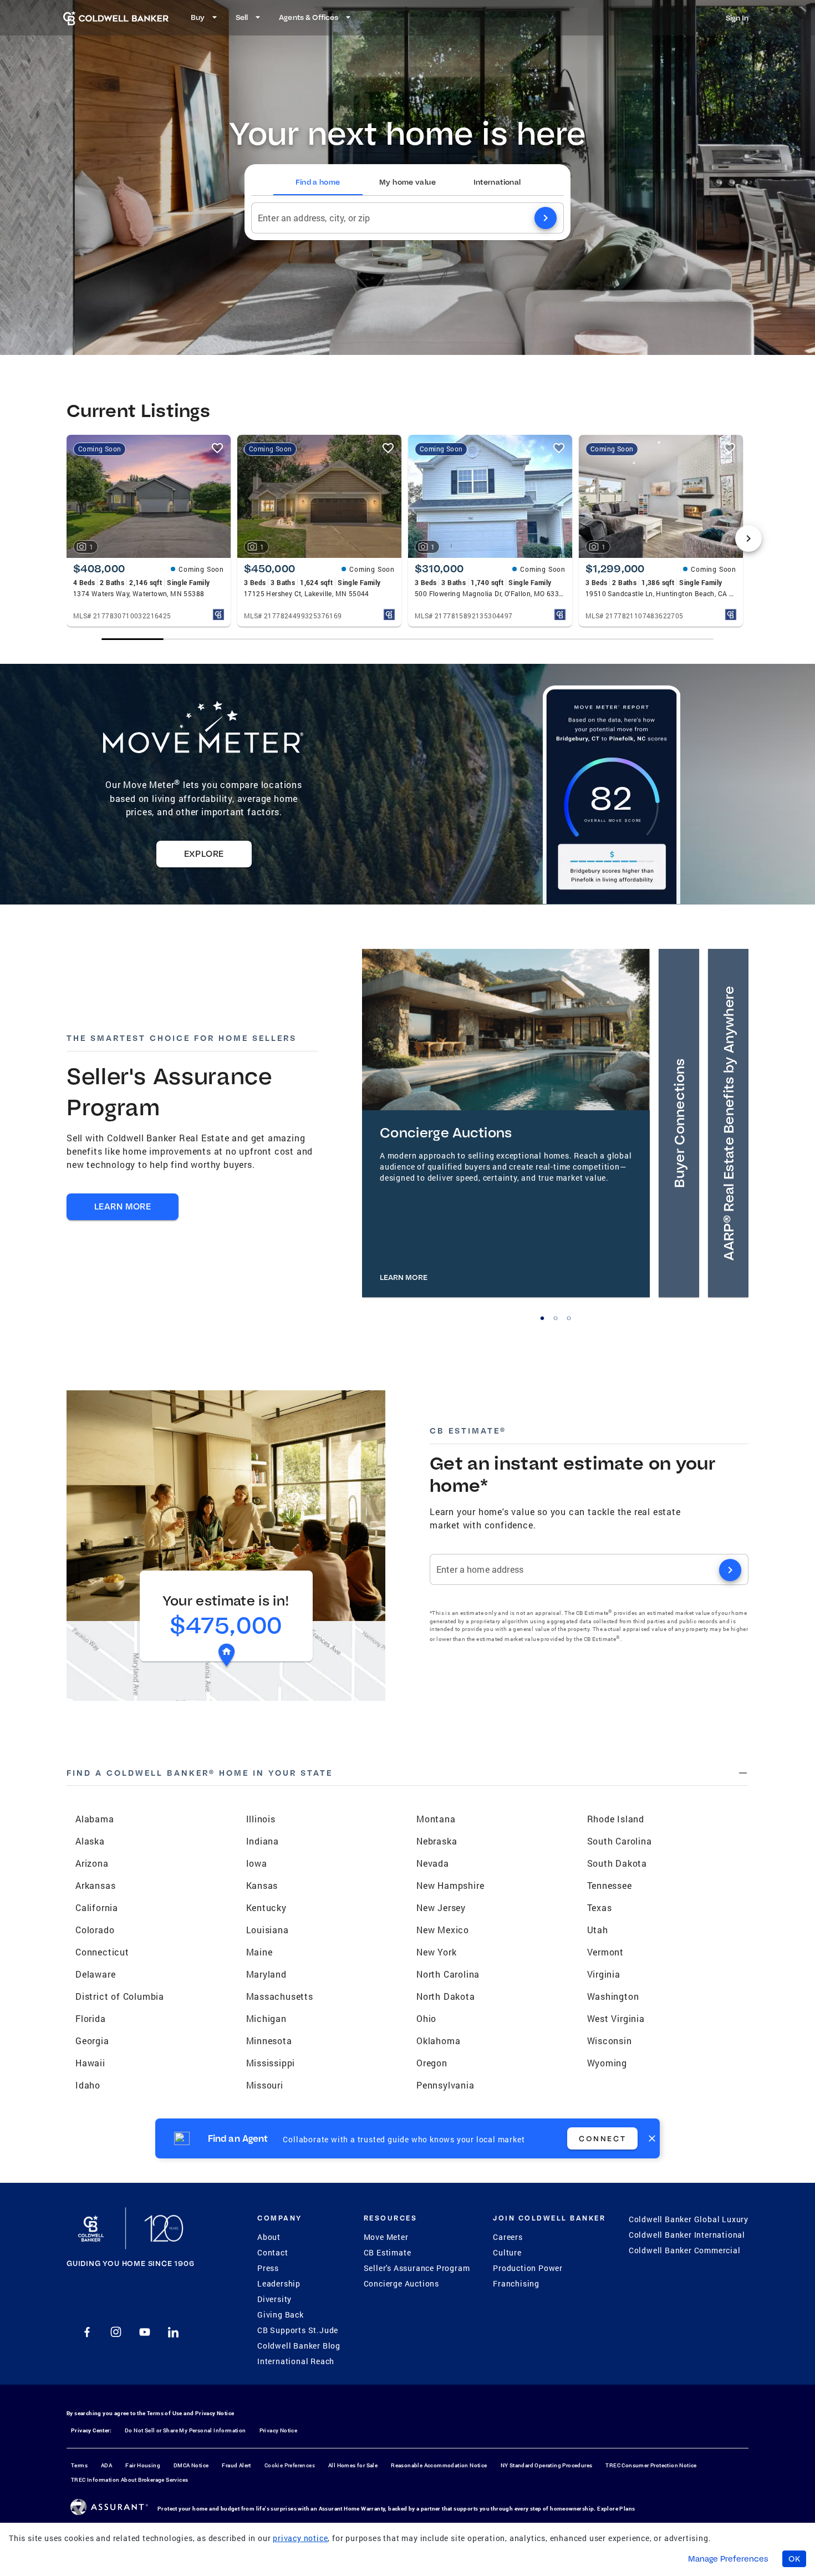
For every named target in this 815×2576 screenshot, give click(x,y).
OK (794, 2559)
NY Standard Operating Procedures (547, 2465)
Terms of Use (165, 2413)
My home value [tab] (407, 182)
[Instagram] (116, 2332)
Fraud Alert (236, 2465)
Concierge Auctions (401, 2283)
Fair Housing (143, 2465)
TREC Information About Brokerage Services (129, 2480)
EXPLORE (204, 854)
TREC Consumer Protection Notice (651, 2465)
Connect (602, 2138)
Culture (507, 2252)
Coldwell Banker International (687, 2235)
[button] (728, 1123)
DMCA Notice (191, 2465)
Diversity (274, 2299)
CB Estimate (388, 2252)
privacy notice (300, 2538)
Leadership (279, 2283)
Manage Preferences (728, 2559)
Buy (198, 17)
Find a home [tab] (318, 182)
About (269, 2237)
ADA (106, 2465)
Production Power (528, 2268)
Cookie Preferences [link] (290, 2465)
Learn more (404, 1277)
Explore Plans (616, 2509)
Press (268, 2268)
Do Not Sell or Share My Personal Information (185, 2430)
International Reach (296, 2361)
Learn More (123, 1206)
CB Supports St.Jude (298, 2330)
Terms (79, 2465)
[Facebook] (87, 2332)
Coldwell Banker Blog (299, 2346)
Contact (273, 2252)
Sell (242, 17)
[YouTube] (145, 2332)
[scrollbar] (407, 639)
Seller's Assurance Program (417, 2268)
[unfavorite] (217, 448)
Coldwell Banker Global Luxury (689, 2219)
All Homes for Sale (353, 2465)
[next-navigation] (748, 538)
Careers (508, 2237)
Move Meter (386, 2237)
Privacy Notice (215, 2413)
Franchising (516, 2283)
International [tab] (497, 182)
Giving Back (281, 2315)
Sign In (737, 18)
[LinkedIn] (174, 2332)
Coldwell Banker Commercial (685, 2250)
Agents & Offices (309, 17)
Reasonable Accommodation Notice (439, 2465)
